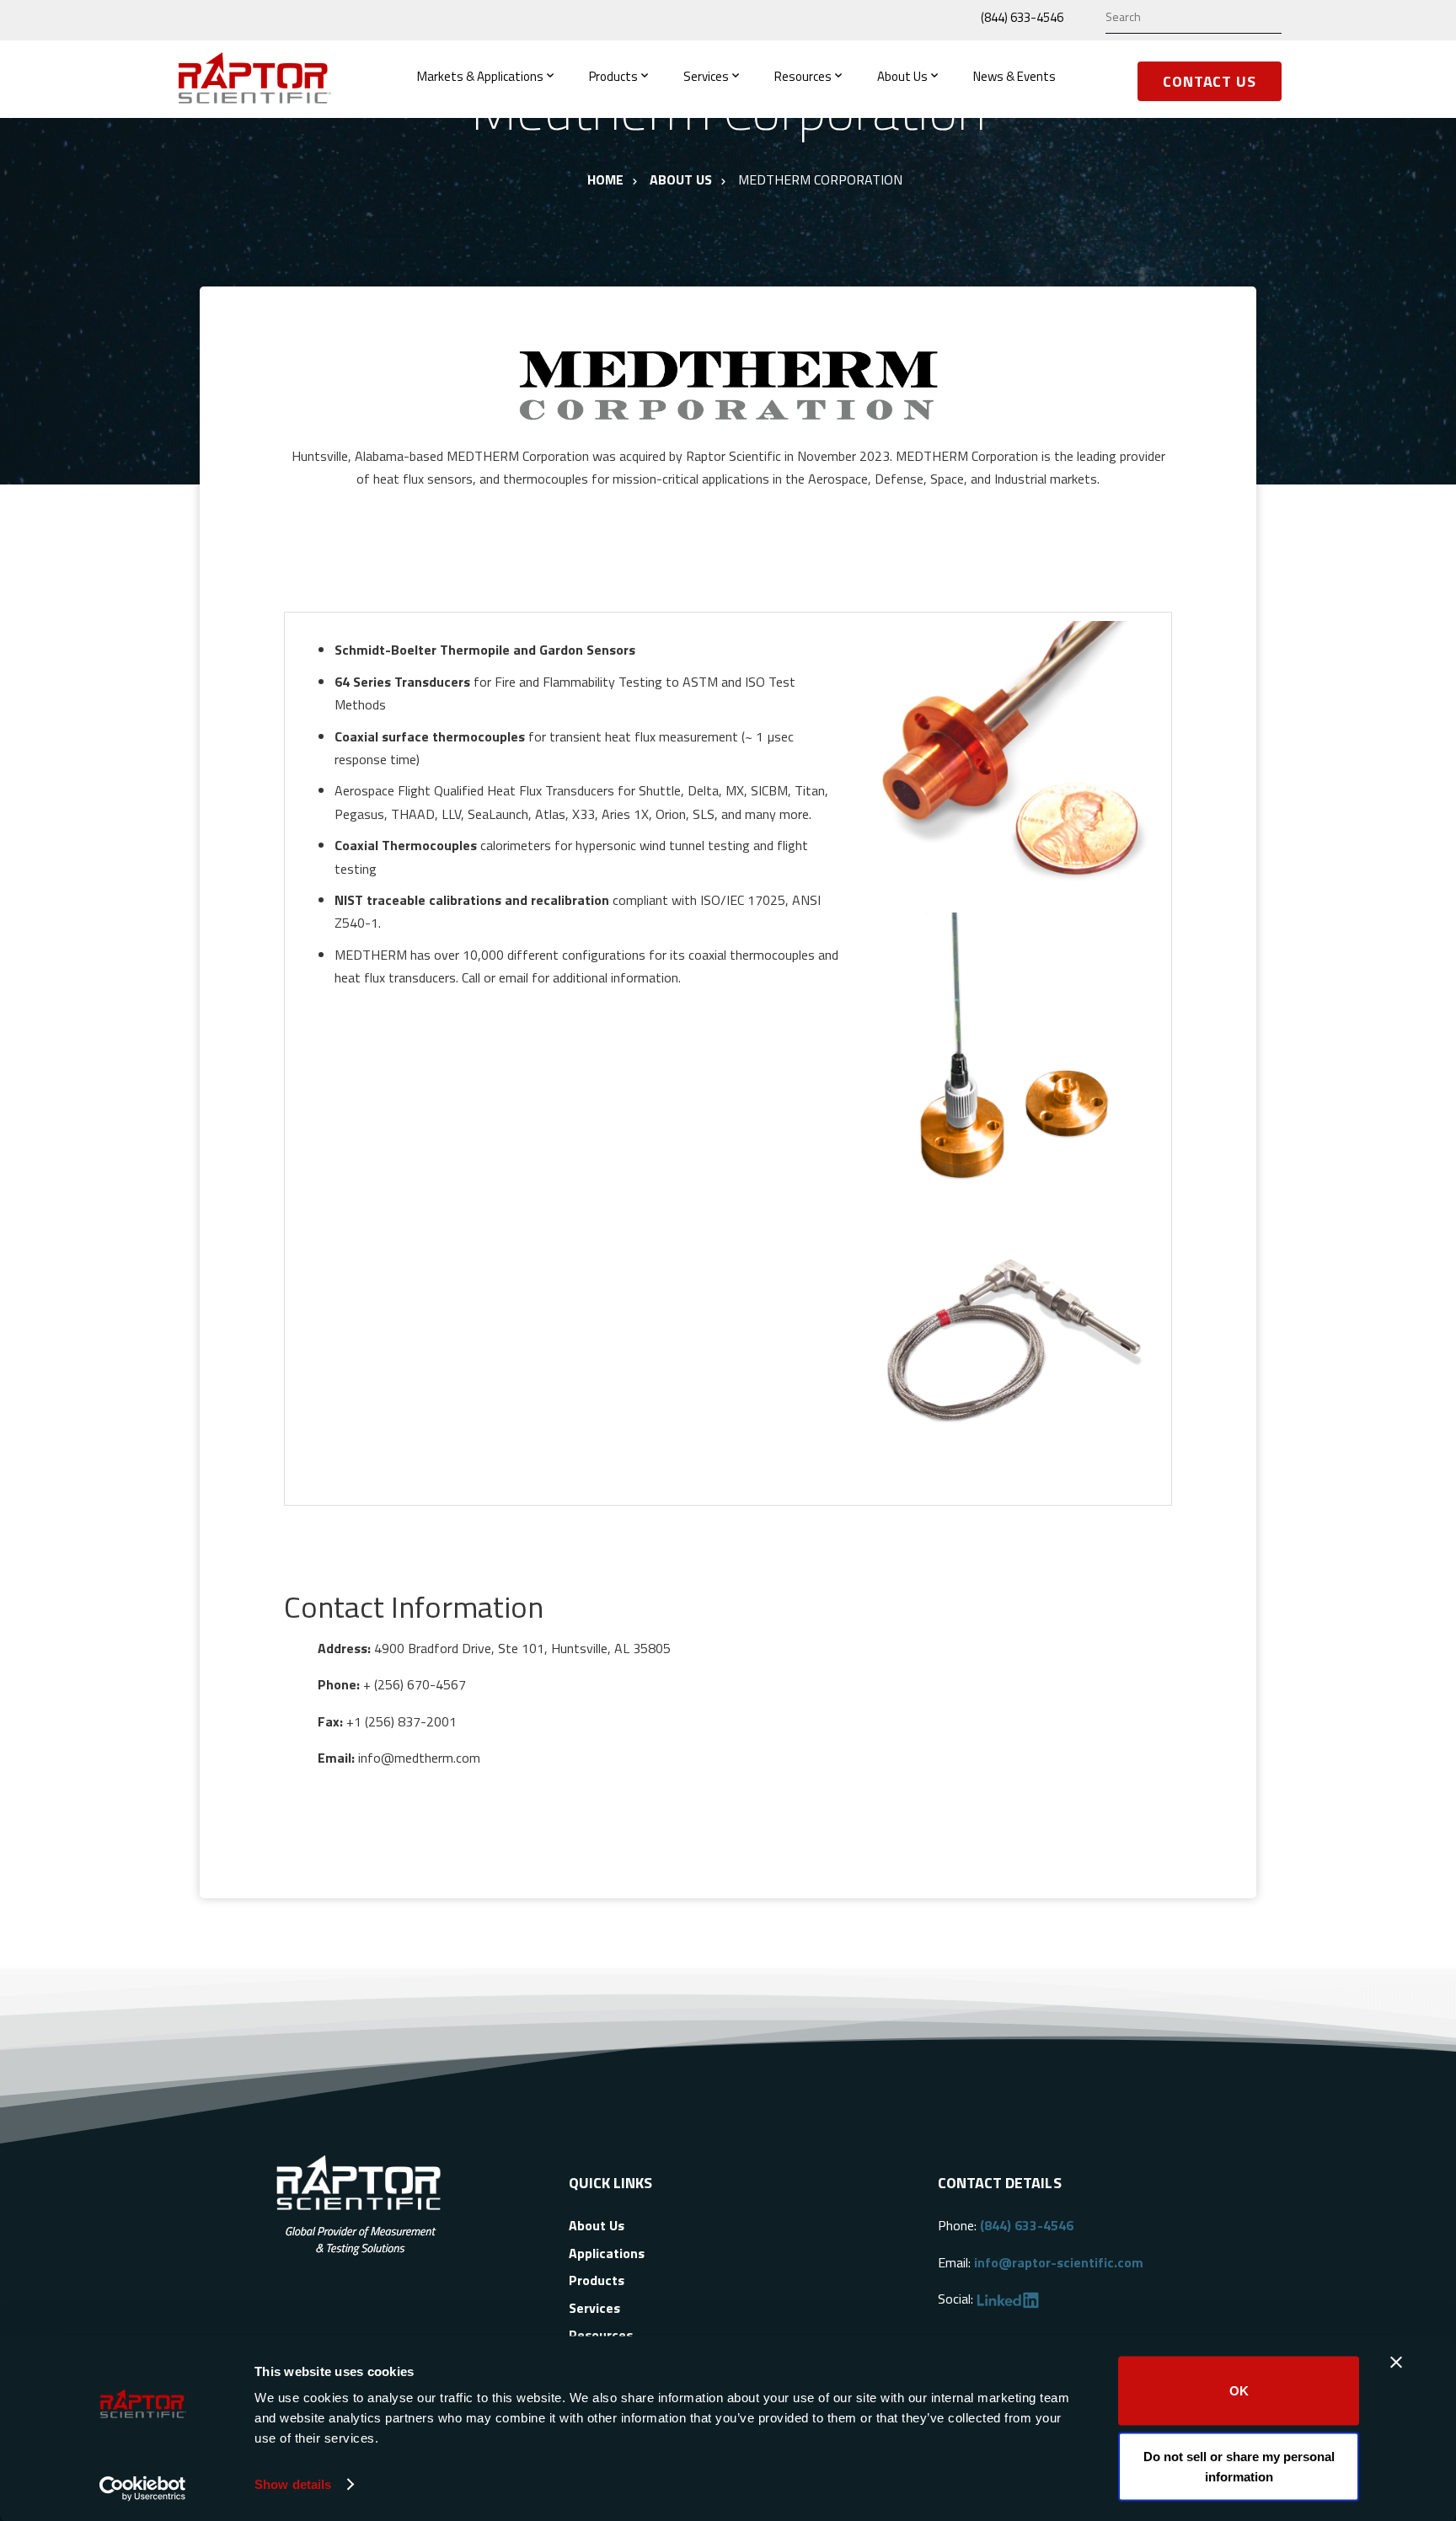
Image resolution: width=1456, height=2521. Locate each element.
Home (605, 179)
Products (613, 76)
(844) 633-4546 (1022, 17)
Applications (607, 2253)
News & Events (1014, 76)
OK (1239, 2391)
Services (706, 76)
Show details (293, 2484)
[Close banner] (1396, 2363)
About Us (902, 76)
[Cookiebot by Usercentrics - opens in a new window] (143, 2488)
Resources (803, 76)
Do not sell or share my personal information (1239, 2466)
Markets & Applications (480, 76)
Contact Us (1210, 81)
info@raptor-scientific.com (1059, 2262)
